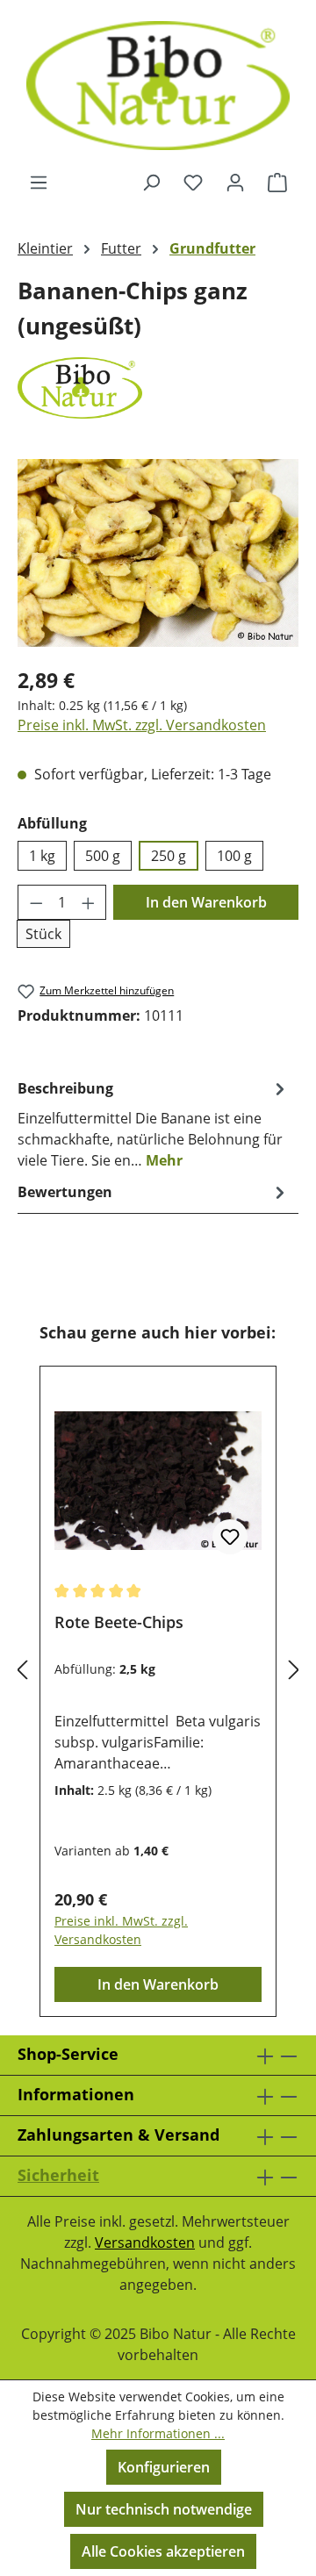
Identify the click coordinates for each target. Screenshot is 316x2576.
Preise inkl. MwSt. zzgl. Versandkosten (142, 725)
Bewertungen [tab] (65, 1192)
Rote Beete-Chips (119, 1622)
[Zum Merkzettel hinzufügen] (230, 1537)
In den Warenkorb (206, 902)
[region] (158, 553)
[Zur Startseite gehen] (158, 86)
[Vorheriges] (22, 1670)
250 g (169, 856)
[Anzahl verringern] (36, 902)
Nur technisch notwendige (164, 2509)
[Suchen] (151, 182)
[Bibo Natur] (158, 388)
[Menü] (39, 182)
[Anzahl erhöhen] (89, 902)
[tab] (154, 1123)
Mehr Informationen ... (158, 2433)
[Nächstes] (294, 1670)
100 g (234, 856)
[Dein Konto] (235, 182)
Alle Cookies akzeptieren (163, 2551)
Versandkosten (145, 2242)
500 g (103, 856)
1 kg (42, 856)
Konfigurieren (164, 2467)
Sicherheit (58, 2175)
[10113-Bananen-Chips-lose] (158, 553)
